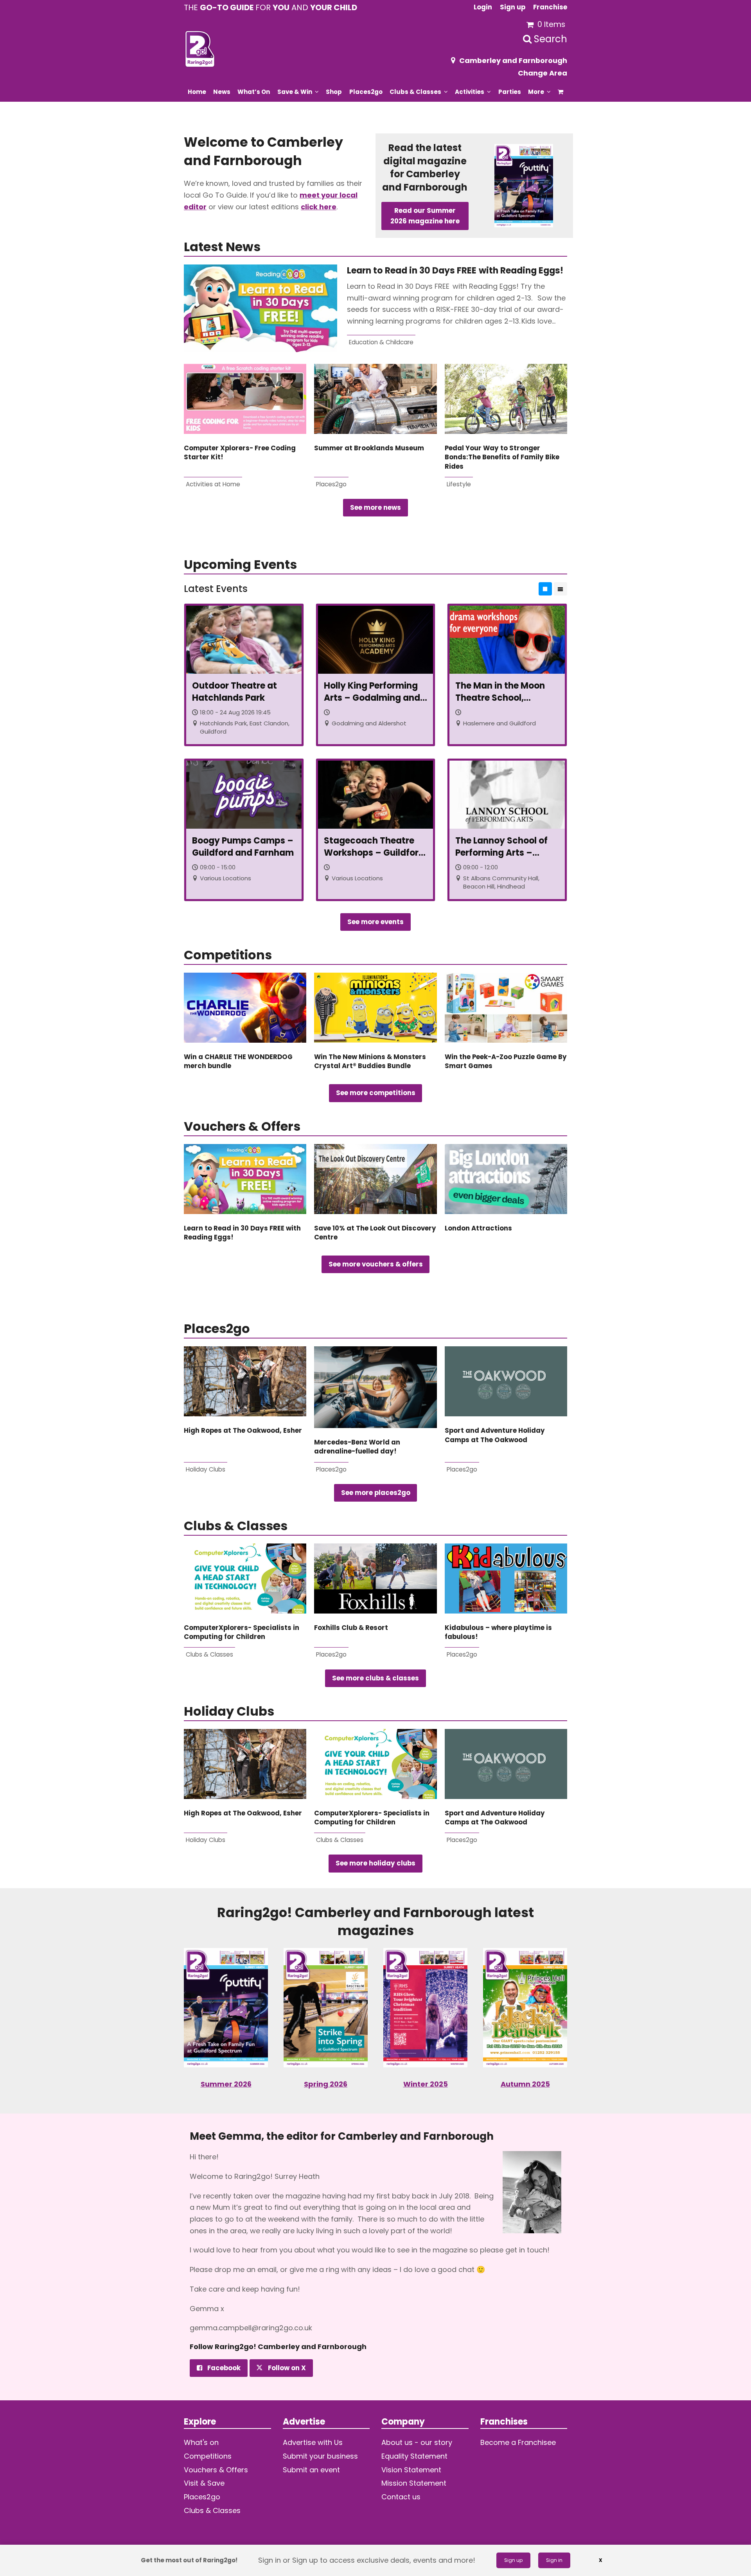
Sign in (554, 2560)
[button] (561, 92)
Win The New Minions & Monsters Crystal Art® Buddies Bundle (370, 1061)
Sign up (513, 2560)
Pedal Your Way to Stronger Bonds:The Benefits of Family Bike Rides (502, 457)
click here (319, 207)
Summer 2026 (226, 2084)
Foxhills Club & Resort (351, 1628)
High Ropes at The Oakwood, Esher (243, 1431)
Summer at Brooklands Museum (369, 448)
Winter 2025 (426, 2084)
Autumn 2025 (525, 2084)
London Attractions (478, 1228)
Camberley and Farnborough (513, 60)
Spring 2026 (326, 2084)
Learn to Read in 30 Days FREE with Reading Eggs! (457, 271)
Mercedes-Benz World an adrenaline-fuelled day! (357, 1447)
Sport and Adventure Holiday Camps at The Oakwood (495, 1435)
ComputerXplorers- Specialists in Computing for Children (242, 1632)
